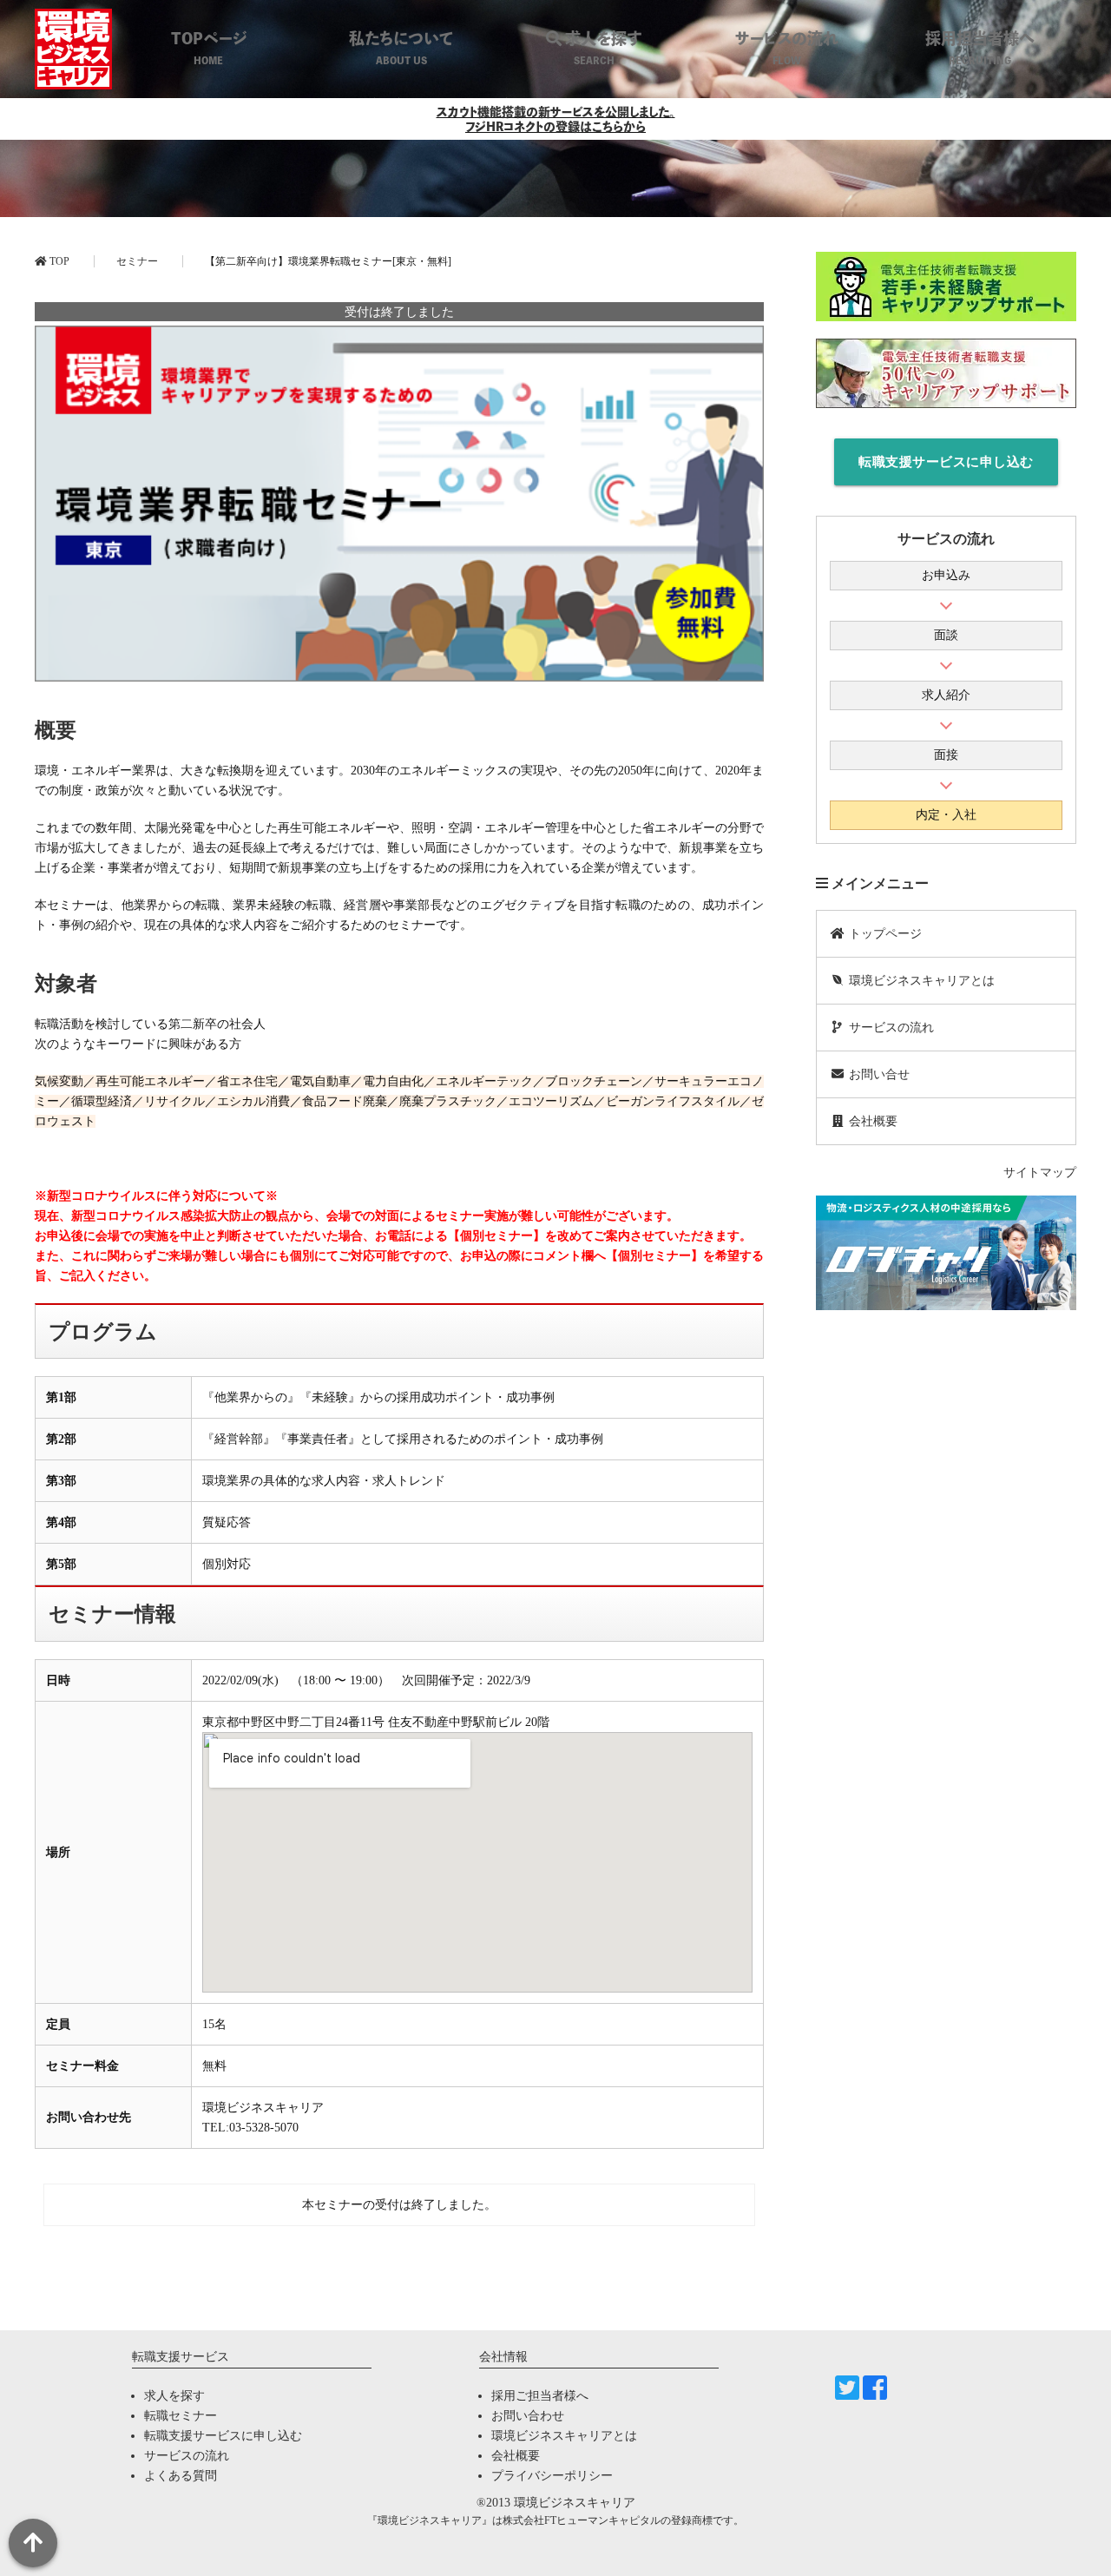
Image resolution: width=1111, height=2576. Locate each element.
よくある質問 (181, 2476)
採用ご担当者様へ (540, 2396)
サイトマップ (1040, 1173)
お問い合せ (878, 1074)
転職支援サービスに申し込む (946, 462)
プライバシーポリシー (552, 2476)
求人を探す (174, 2396)
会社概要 (871, 1121)
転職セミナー (181, 2416)
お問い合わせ (528, 2416)
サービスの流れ (890, 1028)
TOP (58, 261)
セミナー (137, 261)
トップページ (884, 934)
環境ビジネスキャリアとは (920, 981)
